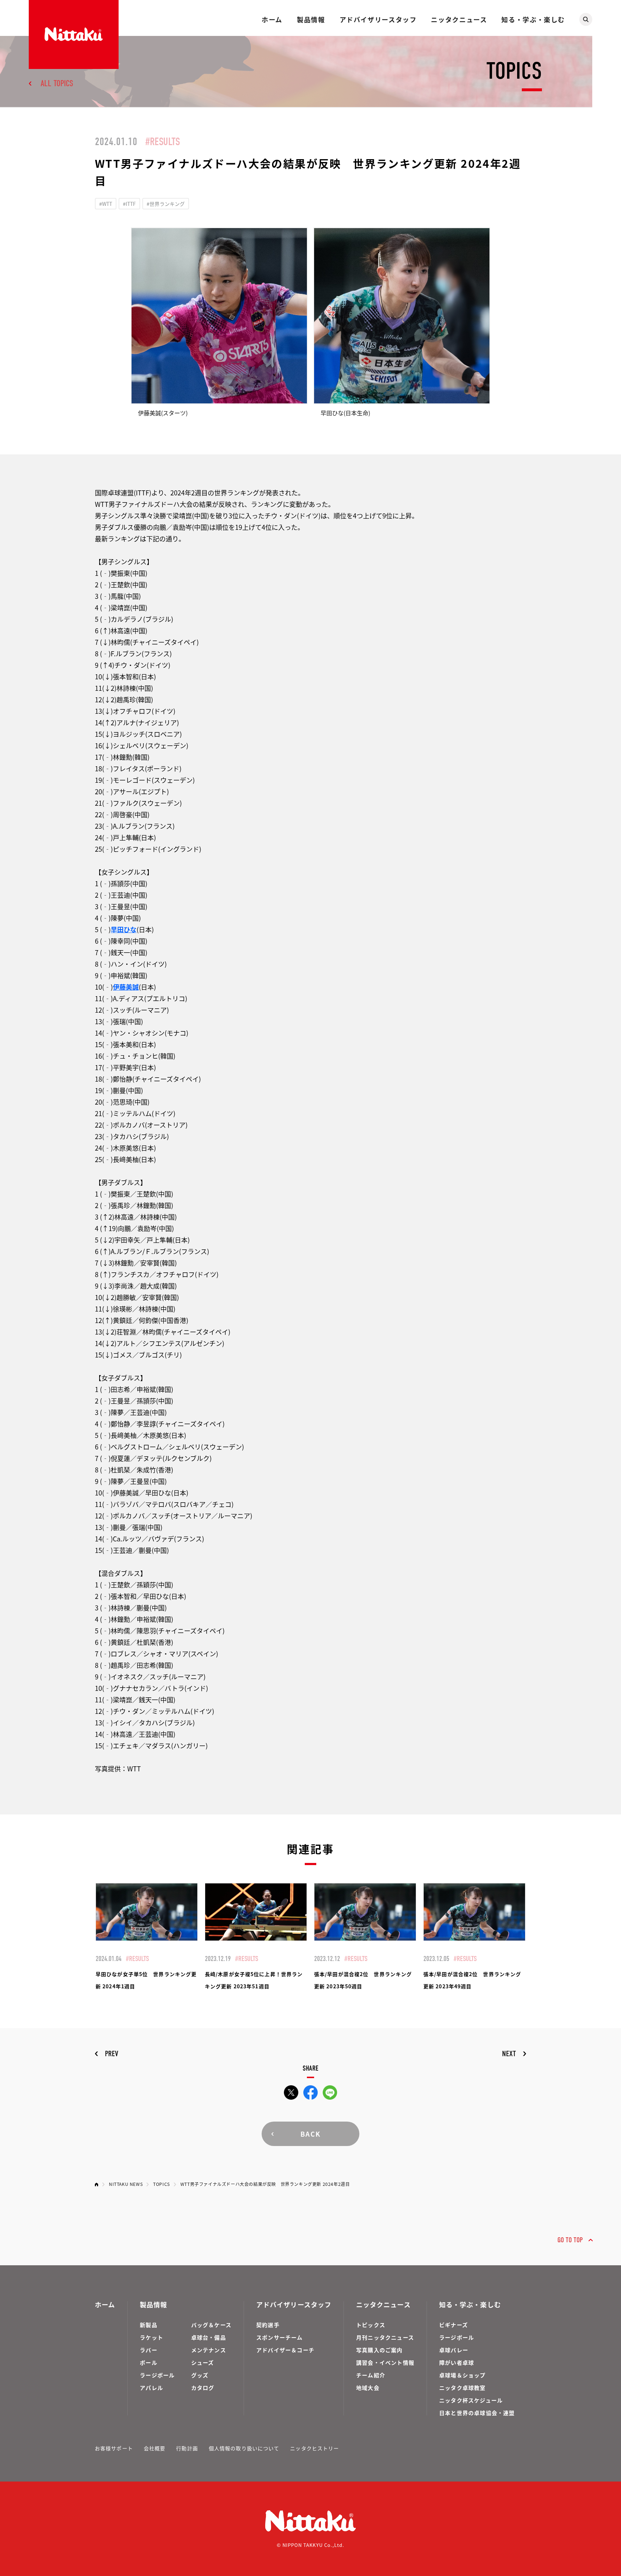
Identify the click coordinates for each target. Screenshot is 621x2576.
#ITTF (129, 204)
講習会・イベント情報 (385, 2362)
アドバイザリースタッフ (378, 19)
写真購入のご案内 (379, 2350)
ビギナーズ (454, 2325)
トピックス (371, 2325)
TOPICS (162, 2184)
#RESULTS (163, 142)
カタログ (203, 2388)
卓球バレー (454, 2350)
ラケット (151, 2337)
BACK (310, 2134)
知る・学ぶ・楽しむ (533, 19)
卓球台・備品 (209, 2337)
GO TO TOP (570, 2240)
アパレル (151, 2388)
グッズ (200, 2375)
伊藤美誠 (126, 987)
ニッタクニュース (459, 19)
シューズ (203, 2362)
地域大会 (368, 2388)
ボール (149, 2362)
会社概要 (155, 2448)
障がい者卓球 (457, 2362)
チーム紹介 (371, 2375)
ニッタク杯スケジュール (471, 2400)
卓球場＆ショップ (463, 2375)
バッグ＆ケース (211, 2325)
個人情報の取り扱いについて (244, 2448)
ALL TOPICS (57, 83)
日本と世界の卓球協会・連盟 (477, 2413)
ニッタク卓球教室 (463, 2388)
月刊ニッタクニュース (385, 2337)
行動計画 (187, 2448)
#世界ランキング (166, 204)
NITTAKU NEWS (126, 2184)
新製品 (149, 2325)
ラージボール (157, 2375)
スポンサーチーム (280, 2337)
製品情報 (311, 19)
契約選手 (268, 2325)
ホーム (272, 19)
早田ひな (124, 929)
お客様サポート (114, 2448)
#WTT (106, 204)
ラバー (149, 2350)
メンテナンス (209, 2350)
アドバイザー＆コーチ (285, 2350)
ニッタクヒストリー (314, 2448)
